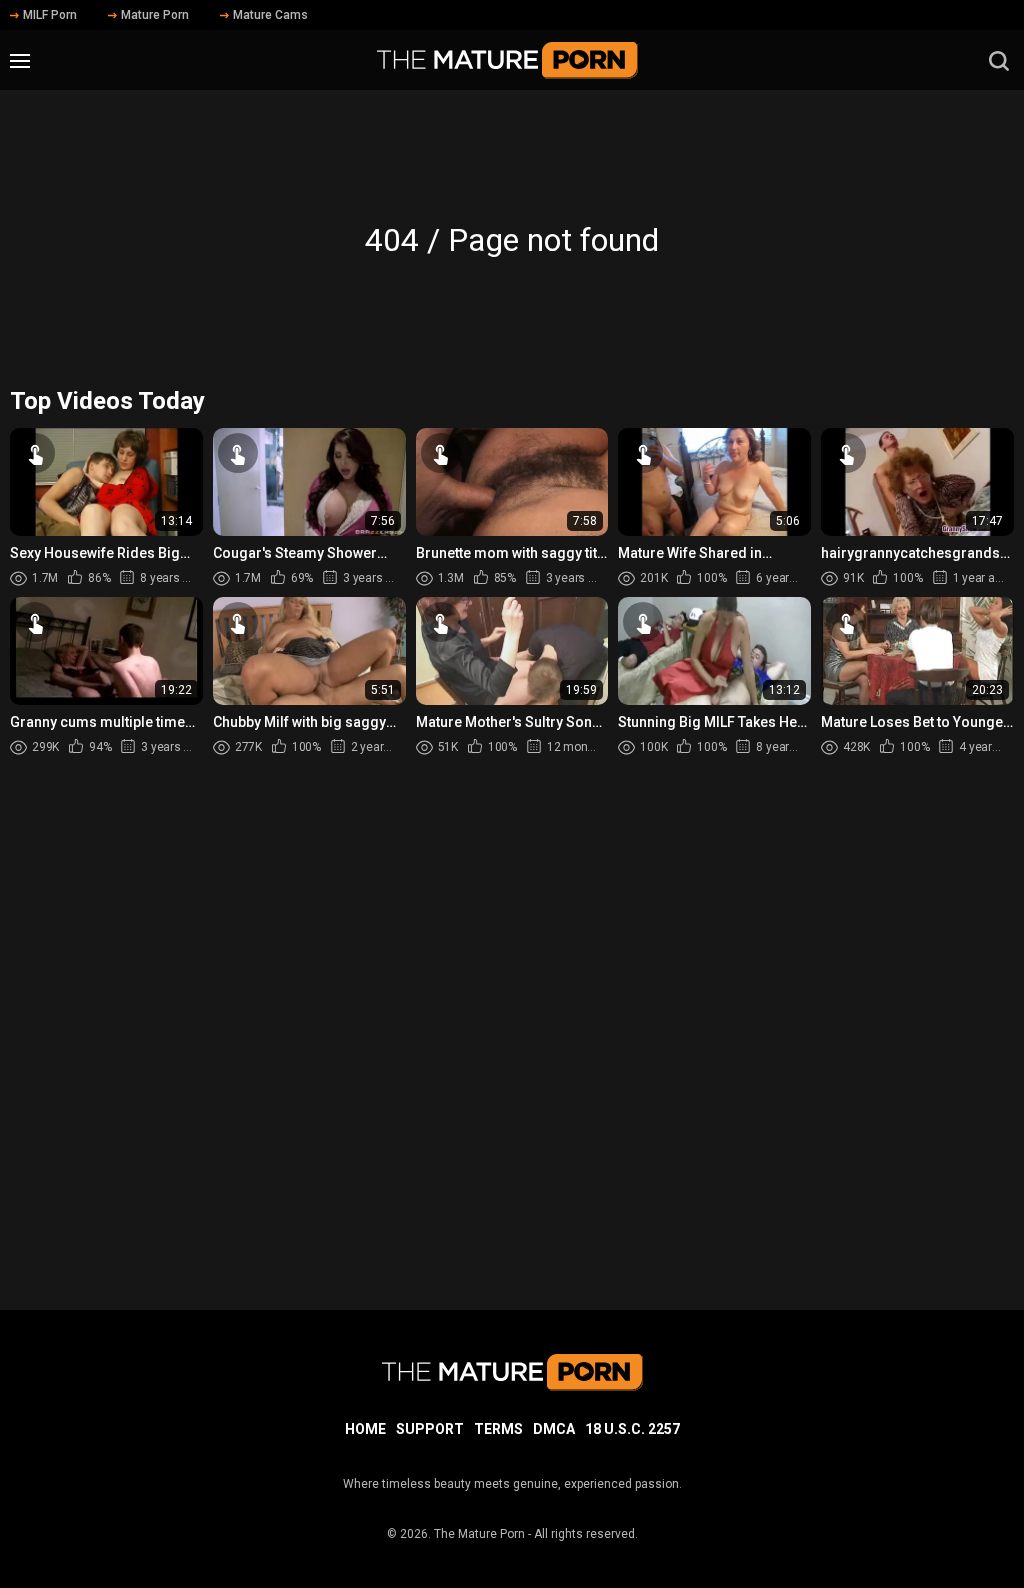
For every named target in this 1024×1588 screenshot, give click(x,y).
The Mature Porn (479, 1534)
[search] (999, 61)
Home (365, 1429)
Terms (498, 1429)
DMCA (554, 1429)
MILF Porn (50, 15)
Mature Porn (155, 15)
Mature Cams (270, 15)
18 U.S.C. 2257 (632, 1429)
